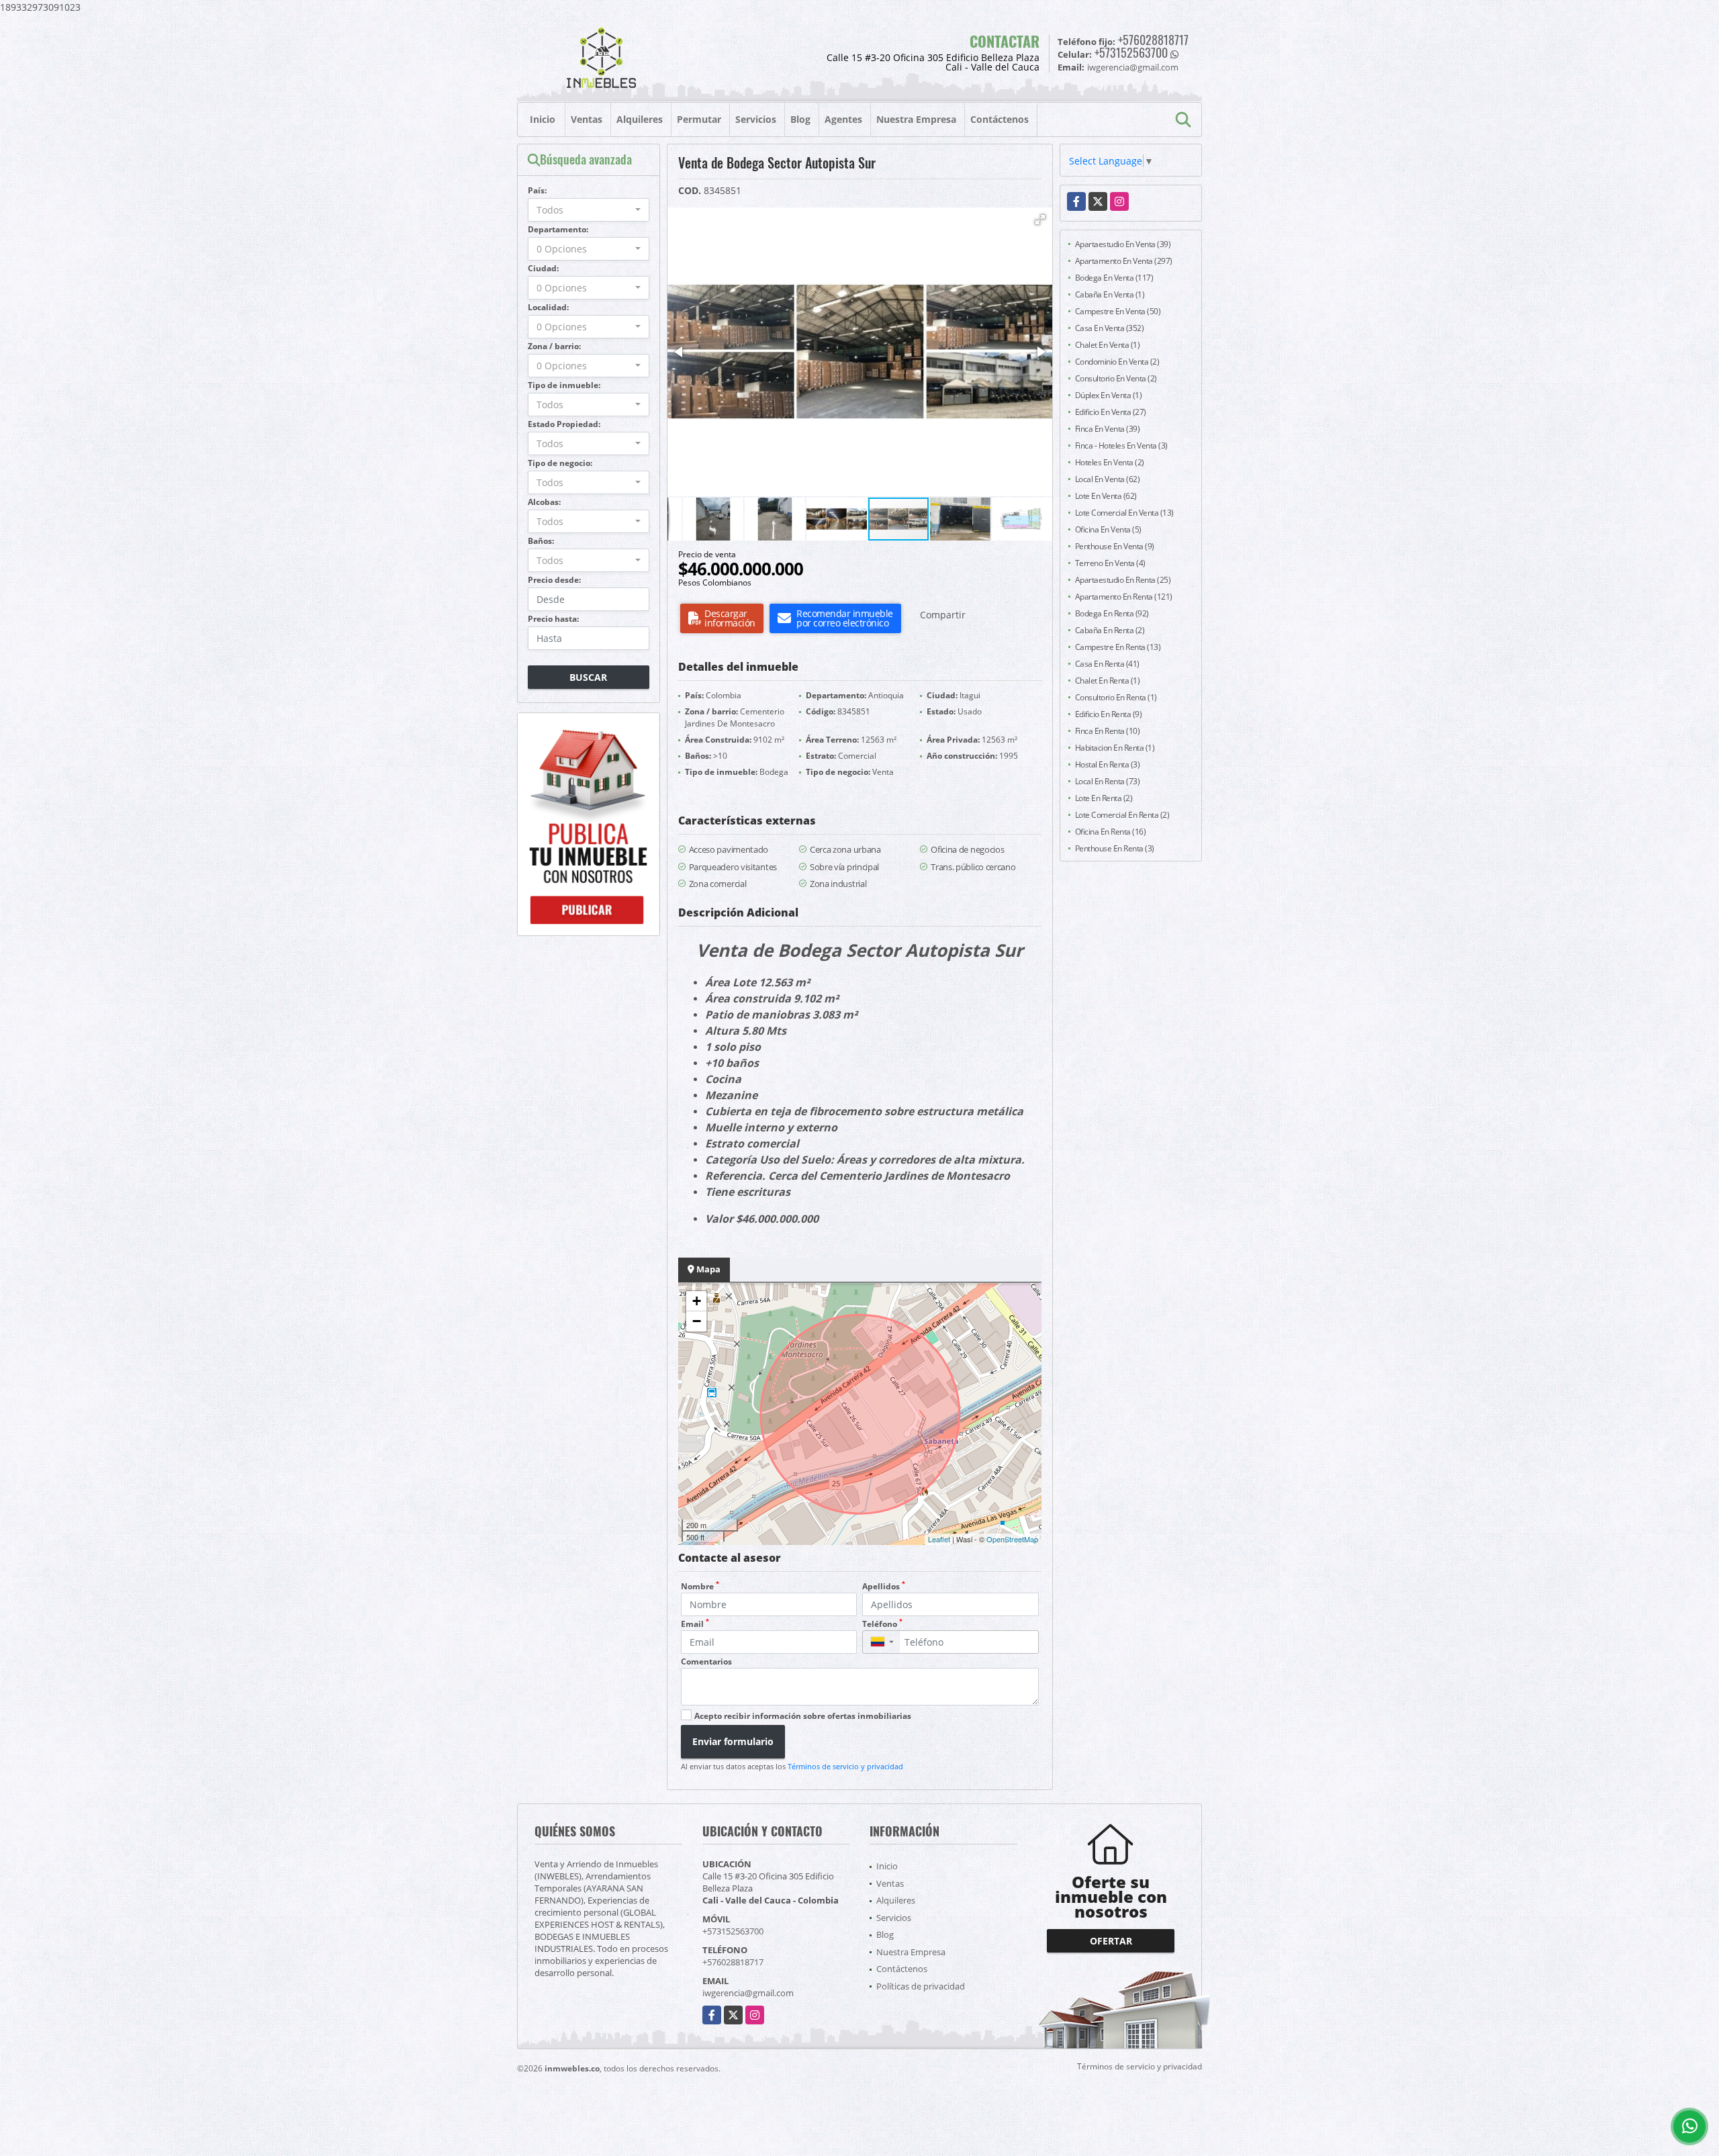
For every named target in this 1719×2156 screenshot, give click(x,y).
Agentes (843, 119)
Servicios (756, 119)
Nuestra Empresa (916, 119)
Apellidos (884, 1586)
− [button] (697, 1321)
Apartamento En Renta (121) (1124, 597)
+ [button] (697, 1301)
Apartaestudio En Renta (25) (1123, 580)
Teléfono (882, 1624)
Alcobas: (544, 502)
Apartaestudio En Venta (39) (1123, 244)
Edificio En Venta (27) (1111, 412)
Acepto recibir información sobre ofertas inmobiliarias (803, 1716)
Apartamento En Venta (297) (1124, 261)
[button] (1040, 220)
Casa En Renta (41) (1107, 664)
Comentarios (706, 1661)
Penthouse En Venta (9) (1115, 546)
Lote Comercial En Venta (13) (1124, 513)
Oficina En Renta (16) (1111, 832)
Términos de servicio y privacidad (845, 1766)
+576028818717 (1153, 40)
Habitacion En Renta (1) (1115, 748)
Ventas (587, 119)
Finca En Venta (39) (1108, 429)
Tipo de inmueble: (564, 385)
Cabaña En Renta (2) (1110, 630)
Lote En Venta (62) (1106, 496)
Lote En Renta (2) (1104, 798)
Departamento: (558, 229)
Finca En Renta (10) (1108, 731)
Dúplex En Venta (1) (1109, 395)
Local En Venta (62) (1108, 479)
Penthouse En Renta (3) (1115, 848)
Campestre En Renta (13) (1118, 647)
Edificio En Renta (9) (1109, 714)
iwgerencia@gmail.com (748, 1993)
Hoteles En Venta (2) (1110, 462)
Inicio (543, 119)
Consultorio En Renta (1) (1116, 697)
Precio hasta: (553, 619)
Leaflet (939, 1539)
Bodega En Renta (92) (1112, 613)
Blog (800, 119)
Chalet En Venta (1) (1108, 345)
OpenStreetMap (1012, 1539)
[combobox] (589, 210)
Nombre (700, 1586)
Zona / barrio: (554, 346)
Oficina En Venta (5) (1108, 529)
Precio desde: (554, 580)
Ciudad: (543, 268)
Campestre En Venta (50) (1118, 311)
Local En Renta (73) (1108, 781)
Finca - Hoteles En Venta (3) (1121, 446)
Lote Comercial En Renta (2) (1122, 815)
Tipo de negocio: (560, 463)
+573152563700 (1131, 52)
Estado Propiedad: (564, 424)
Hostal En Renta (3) (1108, 764)
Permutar (699, 119)
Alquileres (640, 119)
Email (695, 1624)
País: (537, 190)
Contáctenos (1000, 119)
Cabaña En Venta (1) (1110, 294)
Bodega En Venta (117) (1114, 278)
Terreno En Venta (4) (1110, 563)
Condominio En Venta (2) (1117, 362)
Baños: (541, 541)
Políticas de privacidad (921, 1986)
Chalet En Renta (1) (1108, 681)
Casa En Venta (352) (1110, 328)
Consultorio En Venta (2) (1116, 378)
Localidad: (548, 307)
